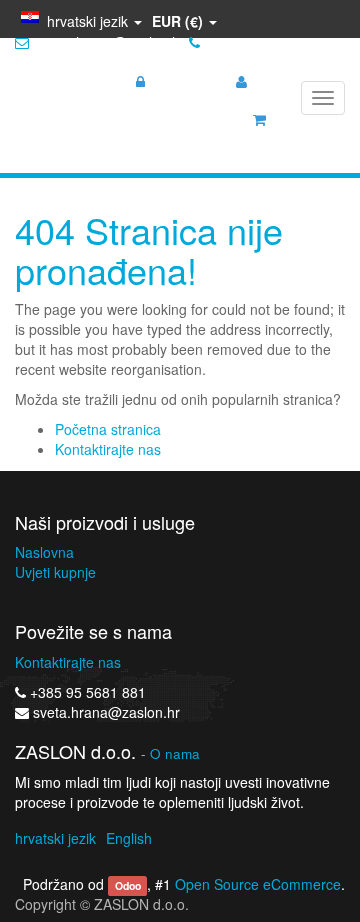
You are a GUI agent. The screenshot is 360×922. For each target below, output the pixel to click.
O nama (175, 753)
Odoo (128, 885)
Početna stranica (108, 429)
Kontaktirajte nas (108, 449)
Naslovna (44, 552)
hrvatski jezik (55, 838)
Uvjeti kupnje (55, 572)
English (129, 838)
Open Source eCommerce (258, 884)
